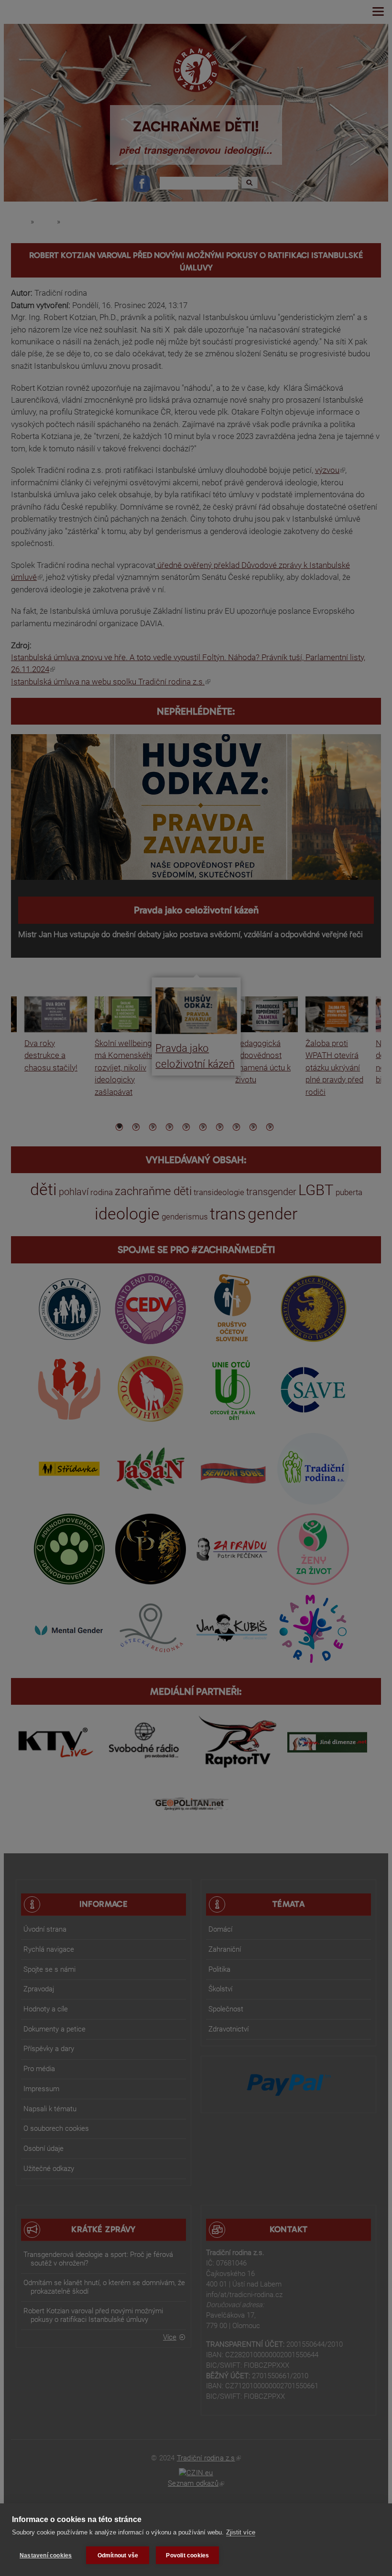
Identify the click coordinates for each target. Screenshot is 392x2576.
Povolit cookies (187, 2555)
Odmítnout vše (118, 2555)
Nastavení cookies (46, 2555)
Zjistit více (241, 2532)
